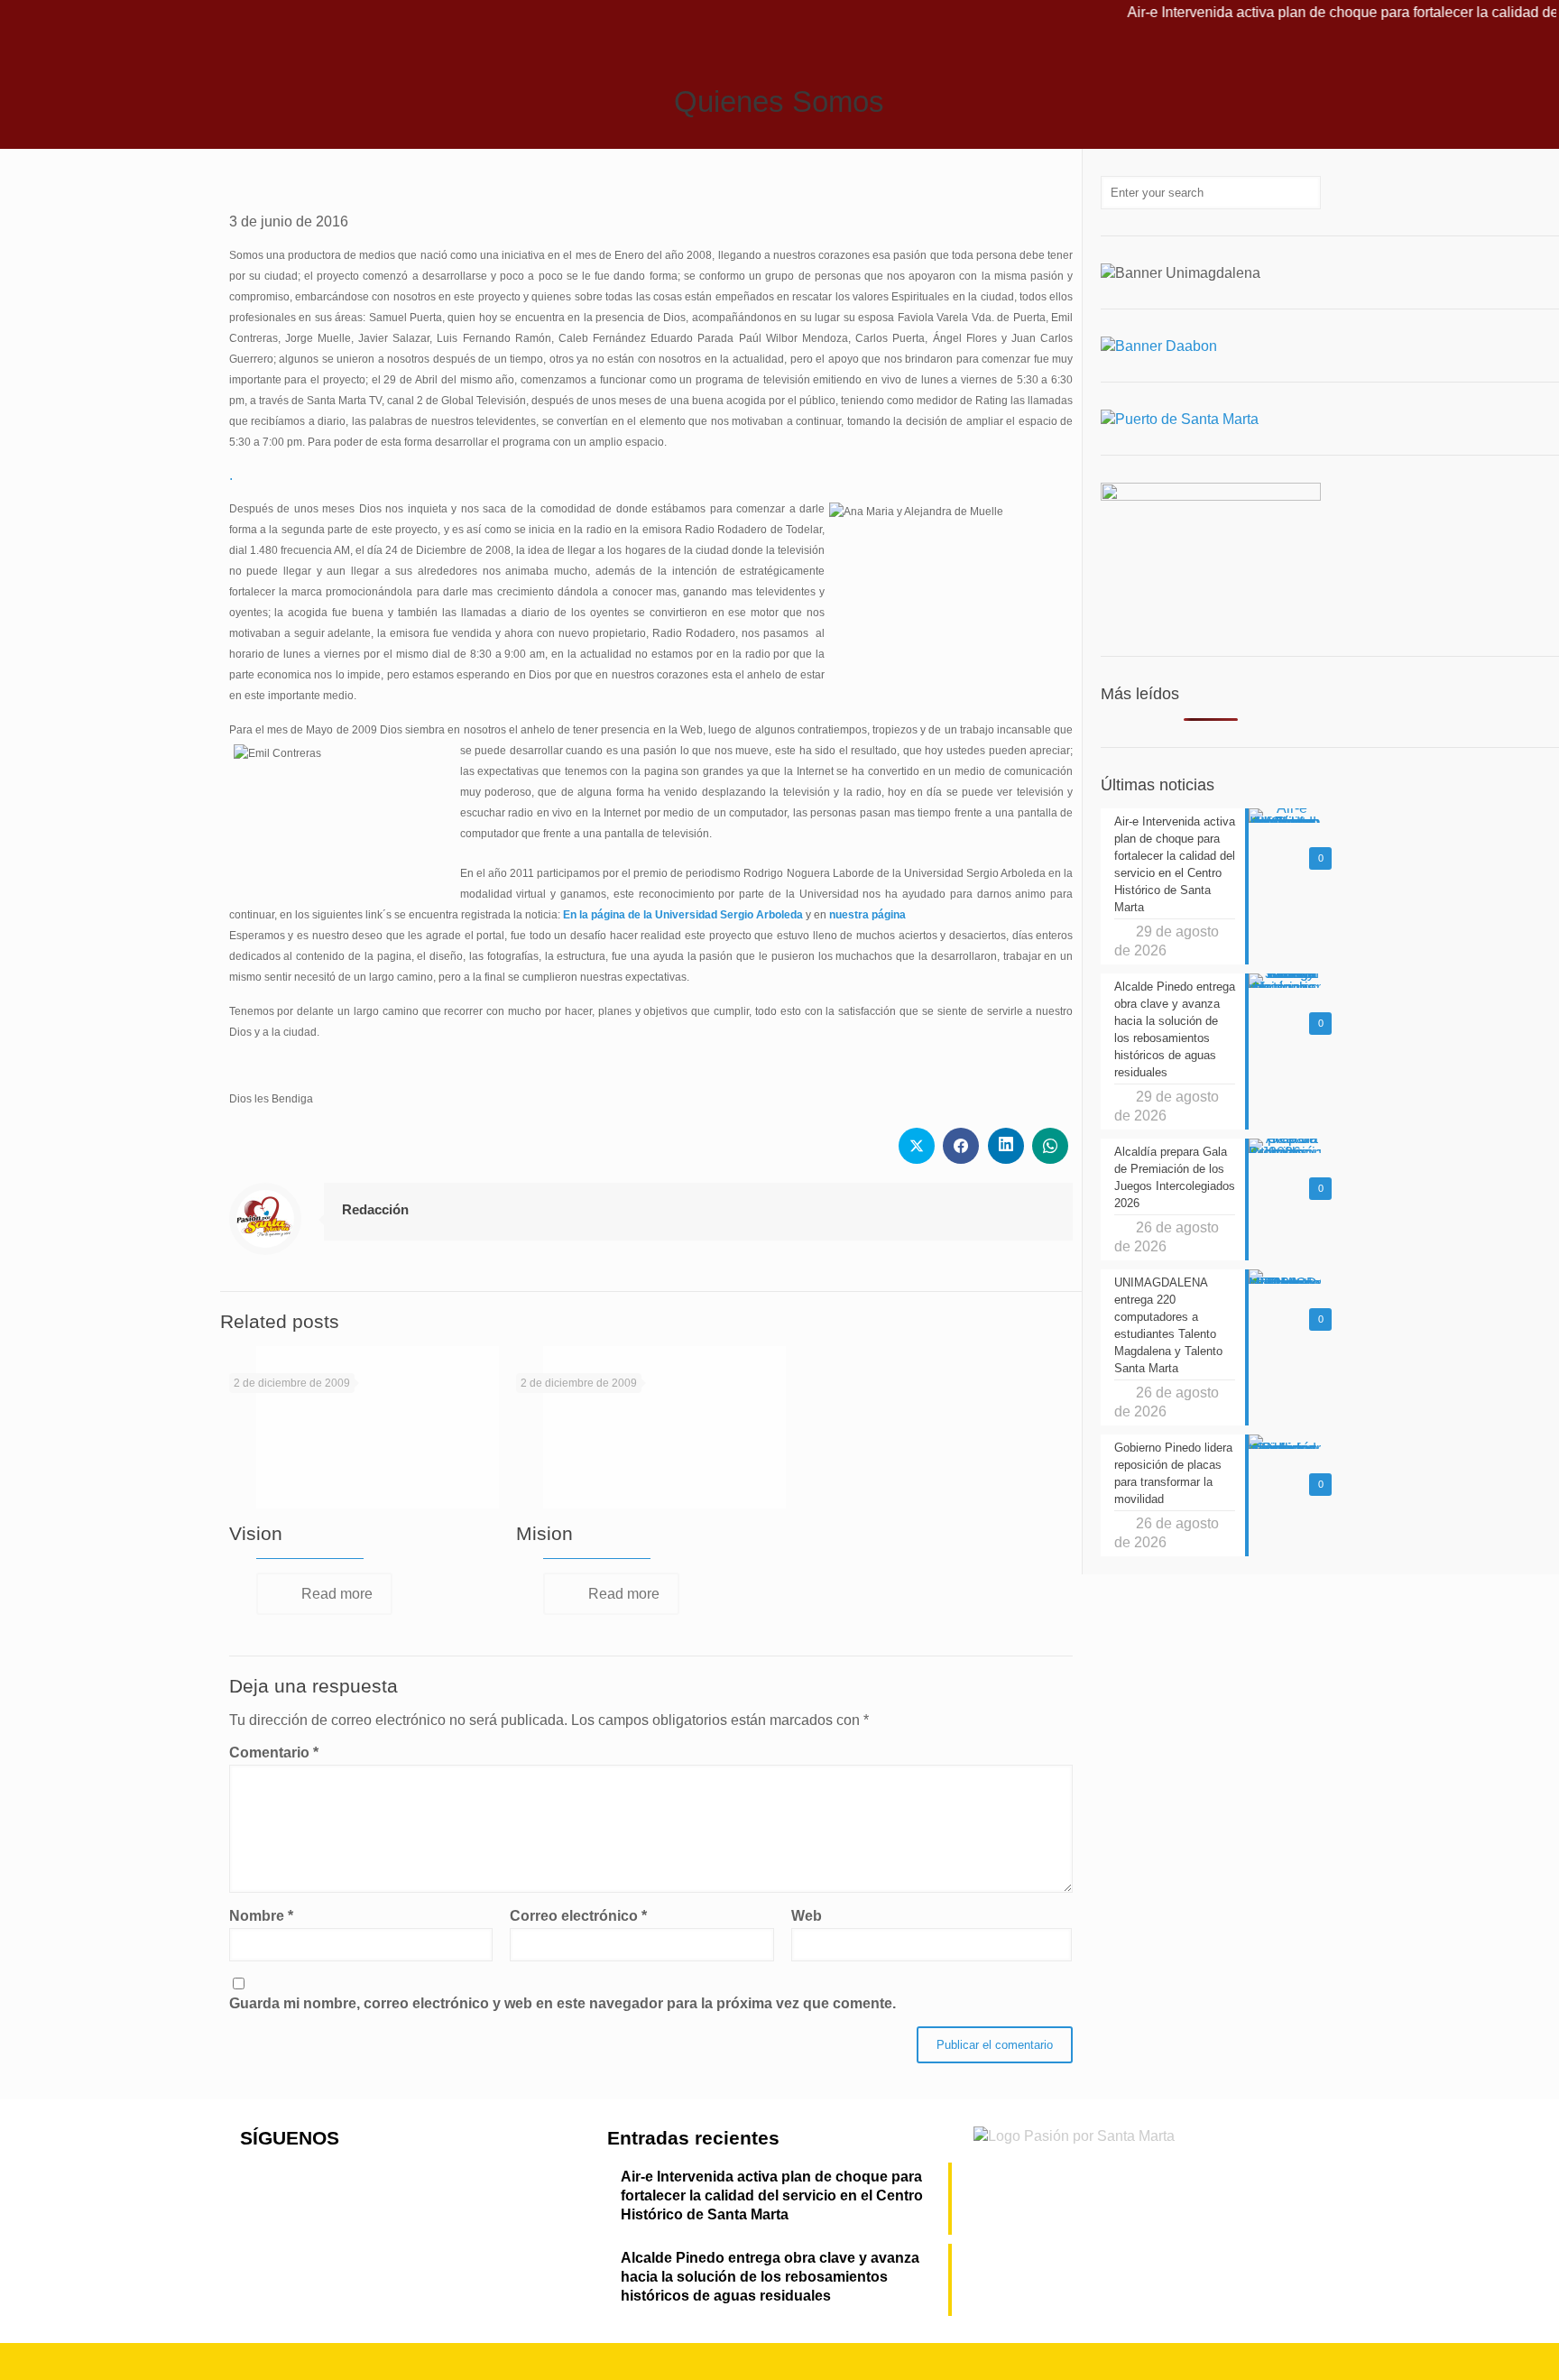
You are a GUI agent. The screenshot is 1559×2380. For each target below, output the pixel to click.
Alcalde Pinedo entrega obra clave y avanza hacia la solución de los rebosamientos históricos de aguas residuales (770, 2277)
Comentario (274, 1753)
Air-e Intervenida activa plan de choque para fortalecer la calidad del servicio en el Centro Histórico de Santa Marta (772, 2196)
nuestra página (867, 915)
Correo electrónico (578, 1916)
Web (807, 1916)
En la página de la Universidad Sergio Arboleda (683, 915)
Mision (544, 1533)
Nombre (261, 1916)
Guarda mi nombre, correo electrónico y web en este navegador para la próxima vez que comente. (563, 2003)
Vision (256, 1533)
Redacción (375, 1209)
